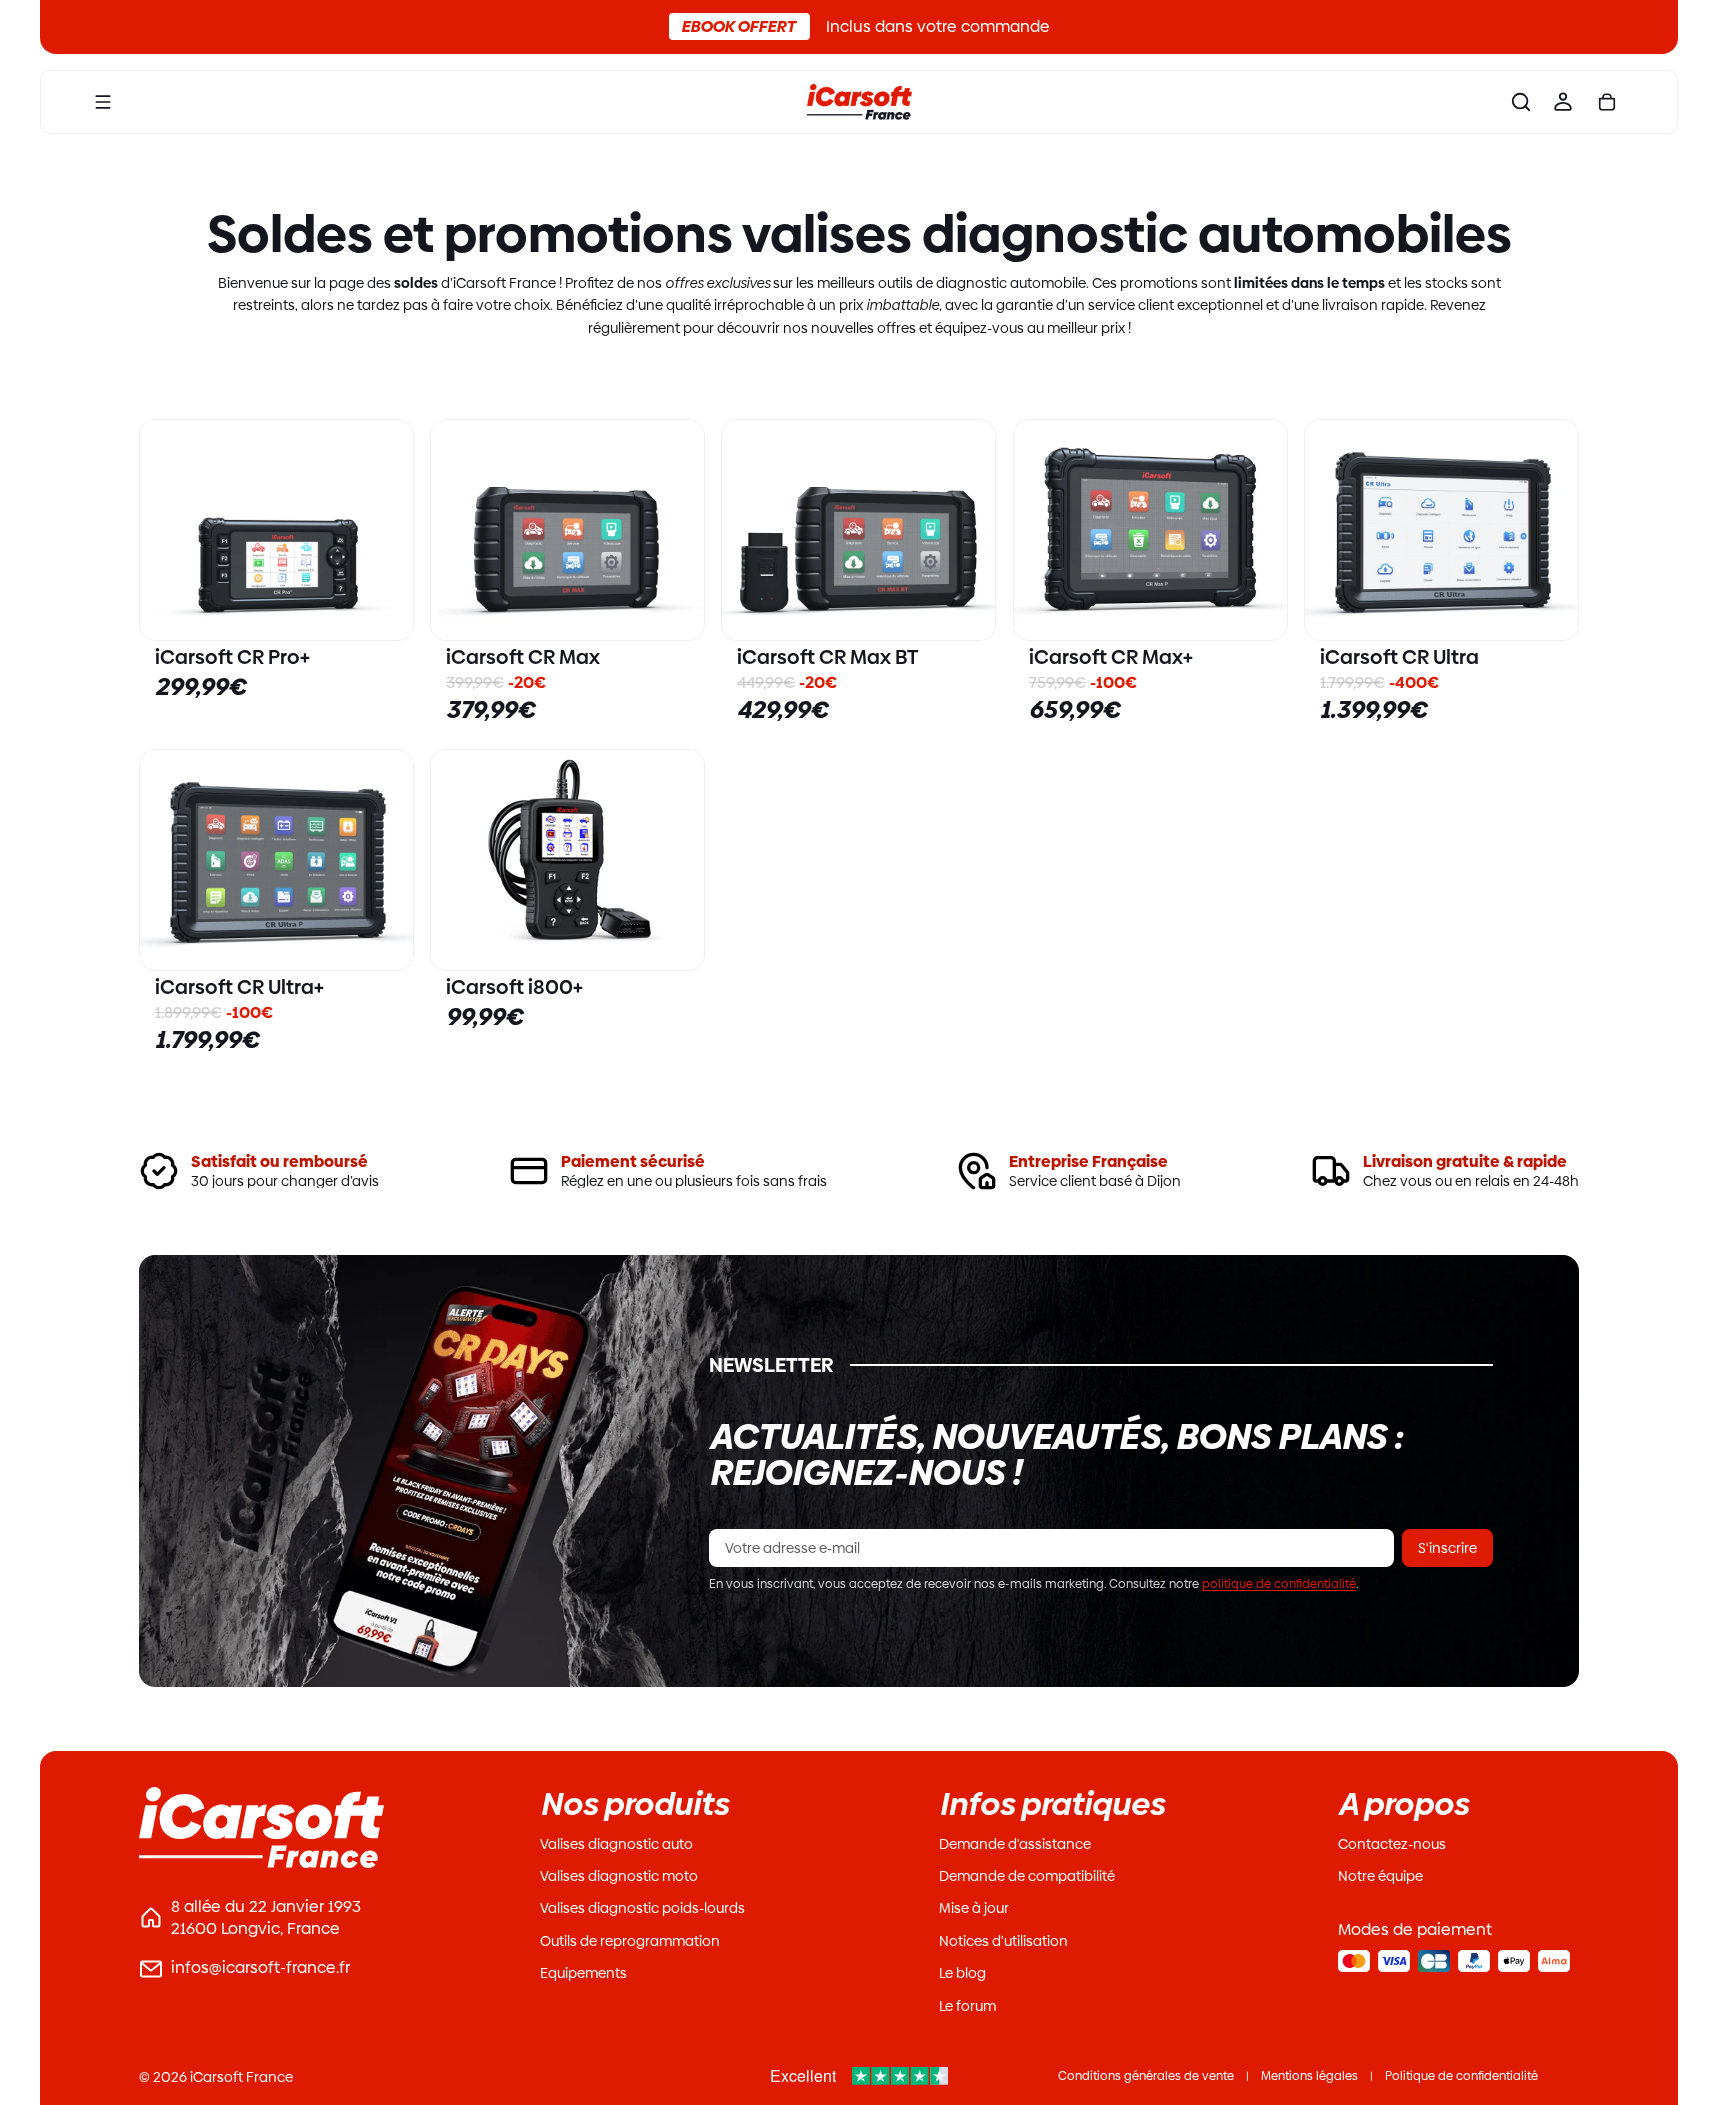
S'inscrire (1447, 1548)
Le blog (962, 1973)
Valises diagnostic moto (619, 1876)
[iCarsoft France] (859, 102)
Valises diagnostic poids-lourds (642, 1908)
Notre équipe (1380, 1876)
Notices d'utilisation (1003, 1941)
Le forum (967, 2006)
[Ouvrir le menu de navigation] (103, 102)
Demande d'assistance (1015, 1844)
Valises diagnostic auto (616, 1844)
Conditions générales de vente (1146, 2076)
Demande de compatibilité (1027, 1876)
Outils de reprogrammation (630, 1941)
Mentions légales (1309, 2076)
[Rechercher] (1521, 102)
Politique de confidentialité (1461, 2076)
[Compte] (1563, 102)
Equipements (583, 1973)
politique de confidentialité (1279, 1584)
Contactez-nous (1392, 1844)
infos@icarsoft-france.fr (260, 1967)
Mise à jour (974, 1908)
